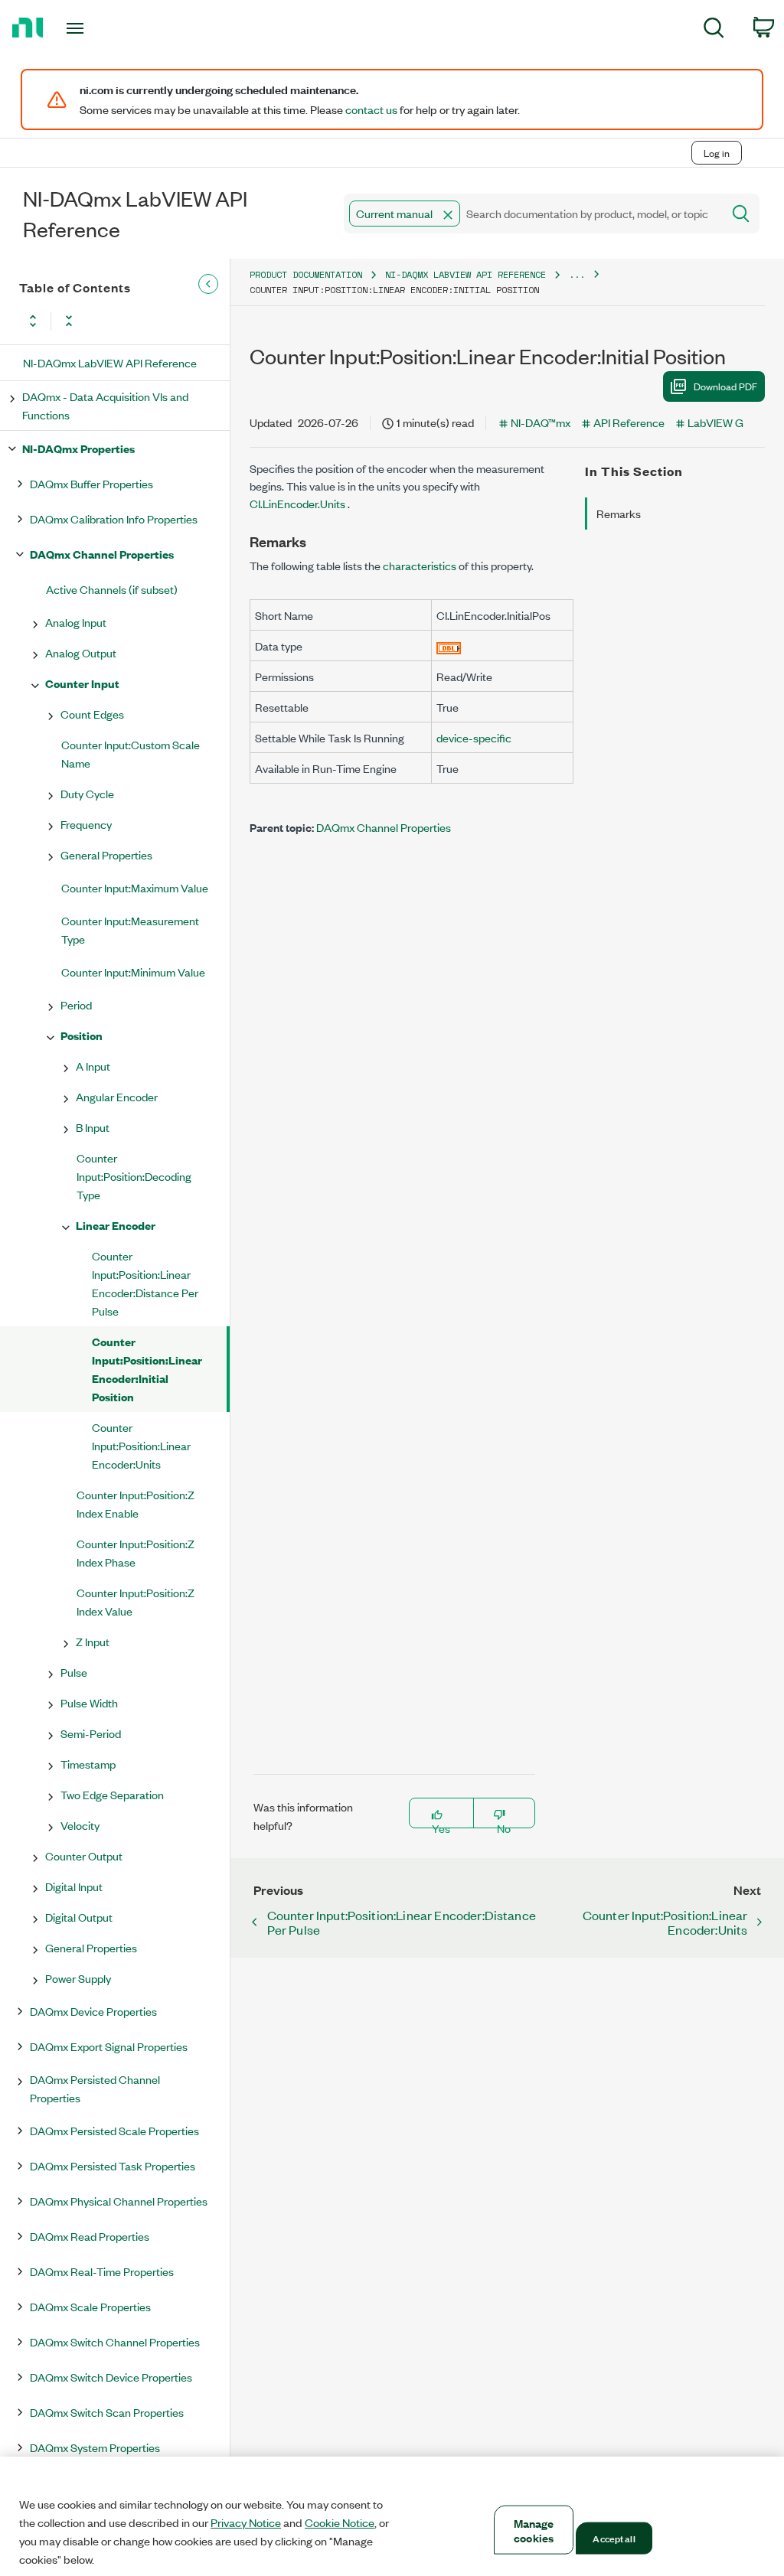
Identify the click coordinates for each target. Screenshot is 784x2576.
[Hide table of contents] (208, 284)
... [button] (577, 274)
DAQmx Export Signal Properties (109, 2046)
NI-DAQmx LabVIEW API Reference (110, 362)
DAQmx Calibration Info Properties (114, 518)
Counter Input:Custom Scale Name (131, 753)
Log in (717, 153)
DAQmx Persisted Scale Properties (114, 2130)
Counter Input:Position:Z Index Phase (136, 1552)
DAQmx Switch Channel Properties (115, 2341)
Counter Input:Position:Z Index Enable (136, 1503)
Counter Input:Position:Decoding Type (134, 1176)
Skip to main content (59, 121)
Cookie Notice (340, 2522)
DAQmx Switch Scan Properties (107, 2412)
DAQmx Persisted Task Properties (113, 2165)
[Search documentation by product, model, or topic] (740, 214)
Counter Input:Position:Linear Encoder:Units (141, 1445)
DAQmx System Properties (95, 2447)
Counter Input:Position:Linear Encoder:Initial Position (147, 1369)
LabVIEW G (715, 422)
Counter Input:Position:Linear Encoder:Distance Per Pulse (145, 1283)
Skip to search (160, 121)
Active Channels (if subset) (112, 589)
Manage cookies (534, 2530)
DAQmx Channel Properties (102, 554)
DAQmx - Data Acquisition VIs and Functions (105, 405)
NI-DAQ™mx (541, 422)
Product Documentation (306, 274)
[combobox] (532, 214)
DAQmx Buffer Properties (91, 483)
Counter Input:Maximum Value (135, 887)
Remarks (619, 513)
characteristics (420, 565)
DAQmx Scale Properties (90, 2306)
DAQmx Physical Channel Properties (119, 2201)
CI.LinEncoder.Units (299, 503)
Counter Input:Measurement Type (130, 929)
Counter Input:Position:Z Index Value (136, 1601)
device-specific (474, 737)
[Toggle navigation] (102, 28)
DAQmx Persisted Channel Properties (95, 2088)
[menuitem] (714, 30)
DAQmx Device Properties (93, 2011)
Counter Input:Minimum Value (133, 972)
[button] (448, 215)
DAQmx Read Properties (90, 2236)
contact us (371, 109)
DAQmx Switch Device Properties (111, 2377)
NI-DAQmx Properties (78, 448)
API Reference (629, 422)
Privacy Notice (246, 2522)
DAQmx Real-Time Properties (102, 2271)
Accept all (614, 2538)
